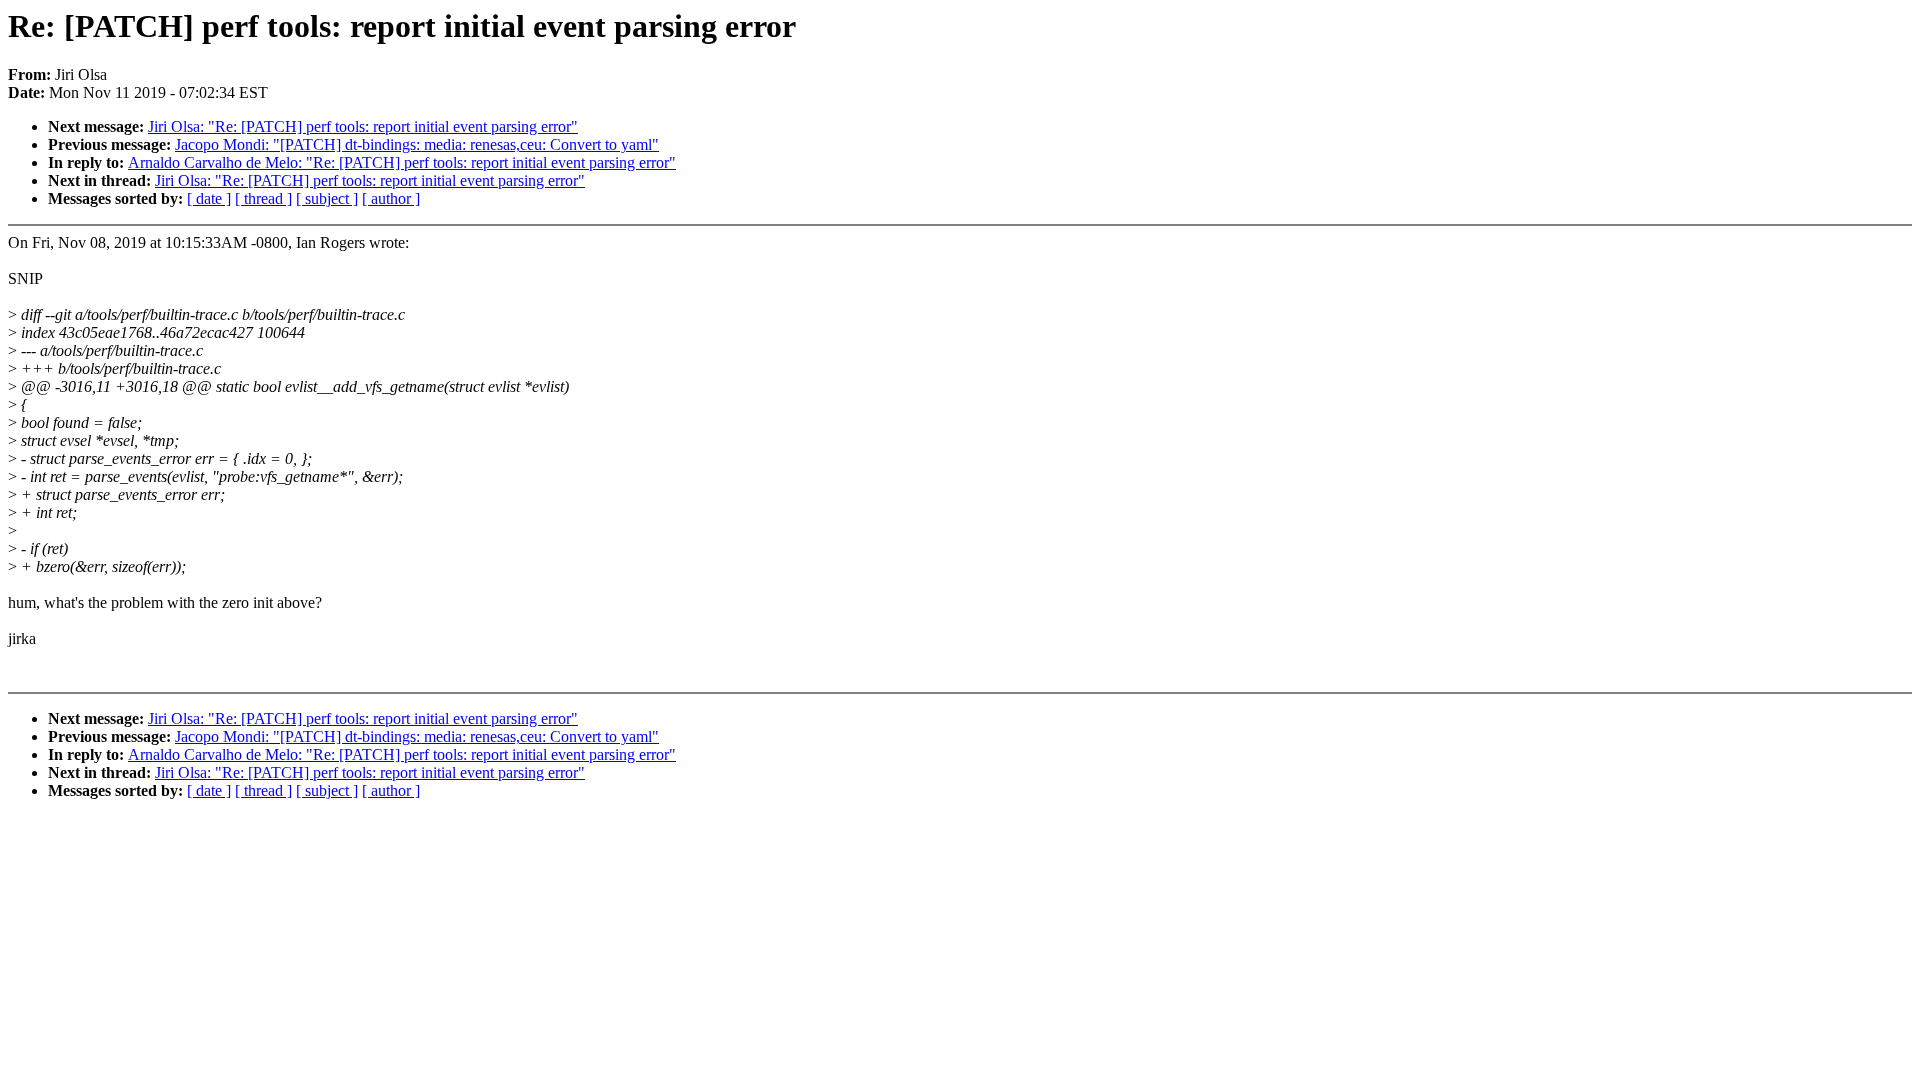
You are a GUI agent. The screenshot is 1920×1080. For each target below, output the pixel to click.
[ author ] (391, 198)
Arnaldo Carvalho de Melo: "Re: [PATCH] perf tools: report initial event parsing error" (402, 162)
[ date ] (209, 198)
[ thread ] (263, 198)
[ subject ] (327, 198)
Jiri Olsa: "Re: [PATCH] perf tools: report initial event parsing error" (363, 126)
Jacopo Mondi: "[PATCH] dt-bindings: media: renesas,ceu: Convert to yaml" (417, 144)
